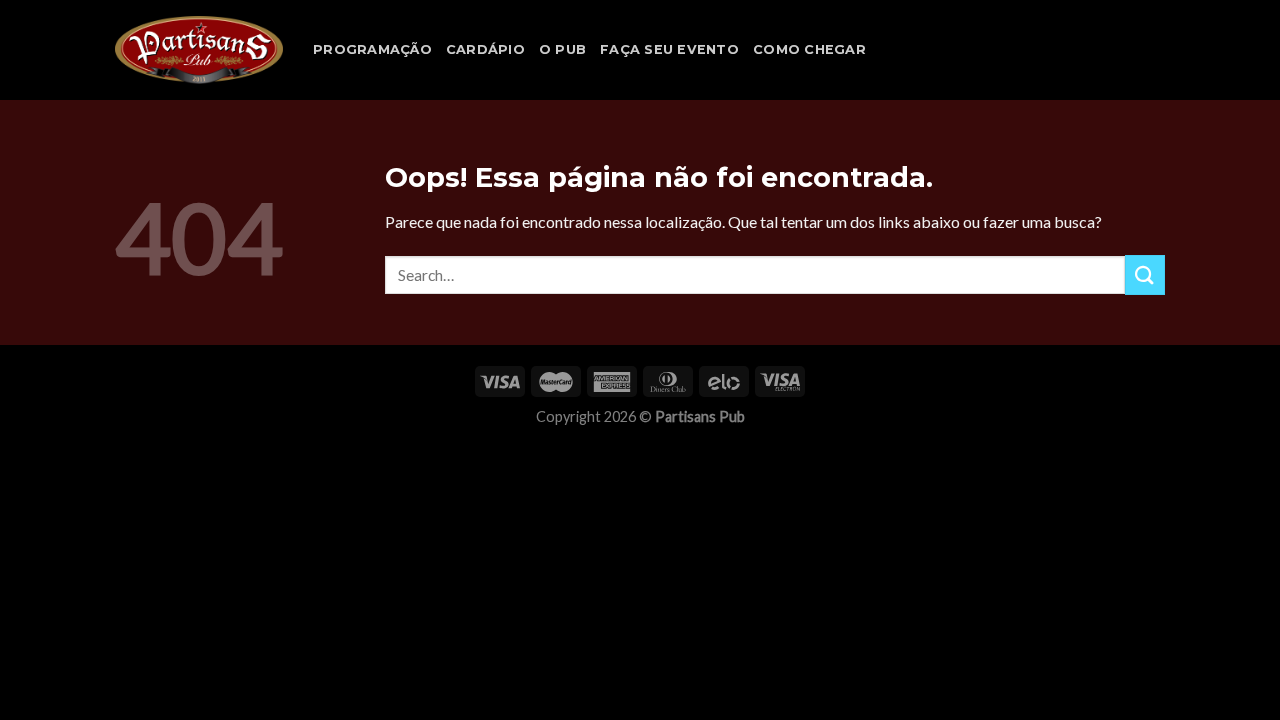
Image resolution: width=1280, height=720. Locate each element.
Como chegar (809, 49)
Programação (372, 49)
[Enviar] (1145, 274)
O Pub (562, 49)
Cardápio (485, 49)
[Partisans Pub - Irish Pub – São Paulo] (199, 50)
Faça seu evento (669, 49)
